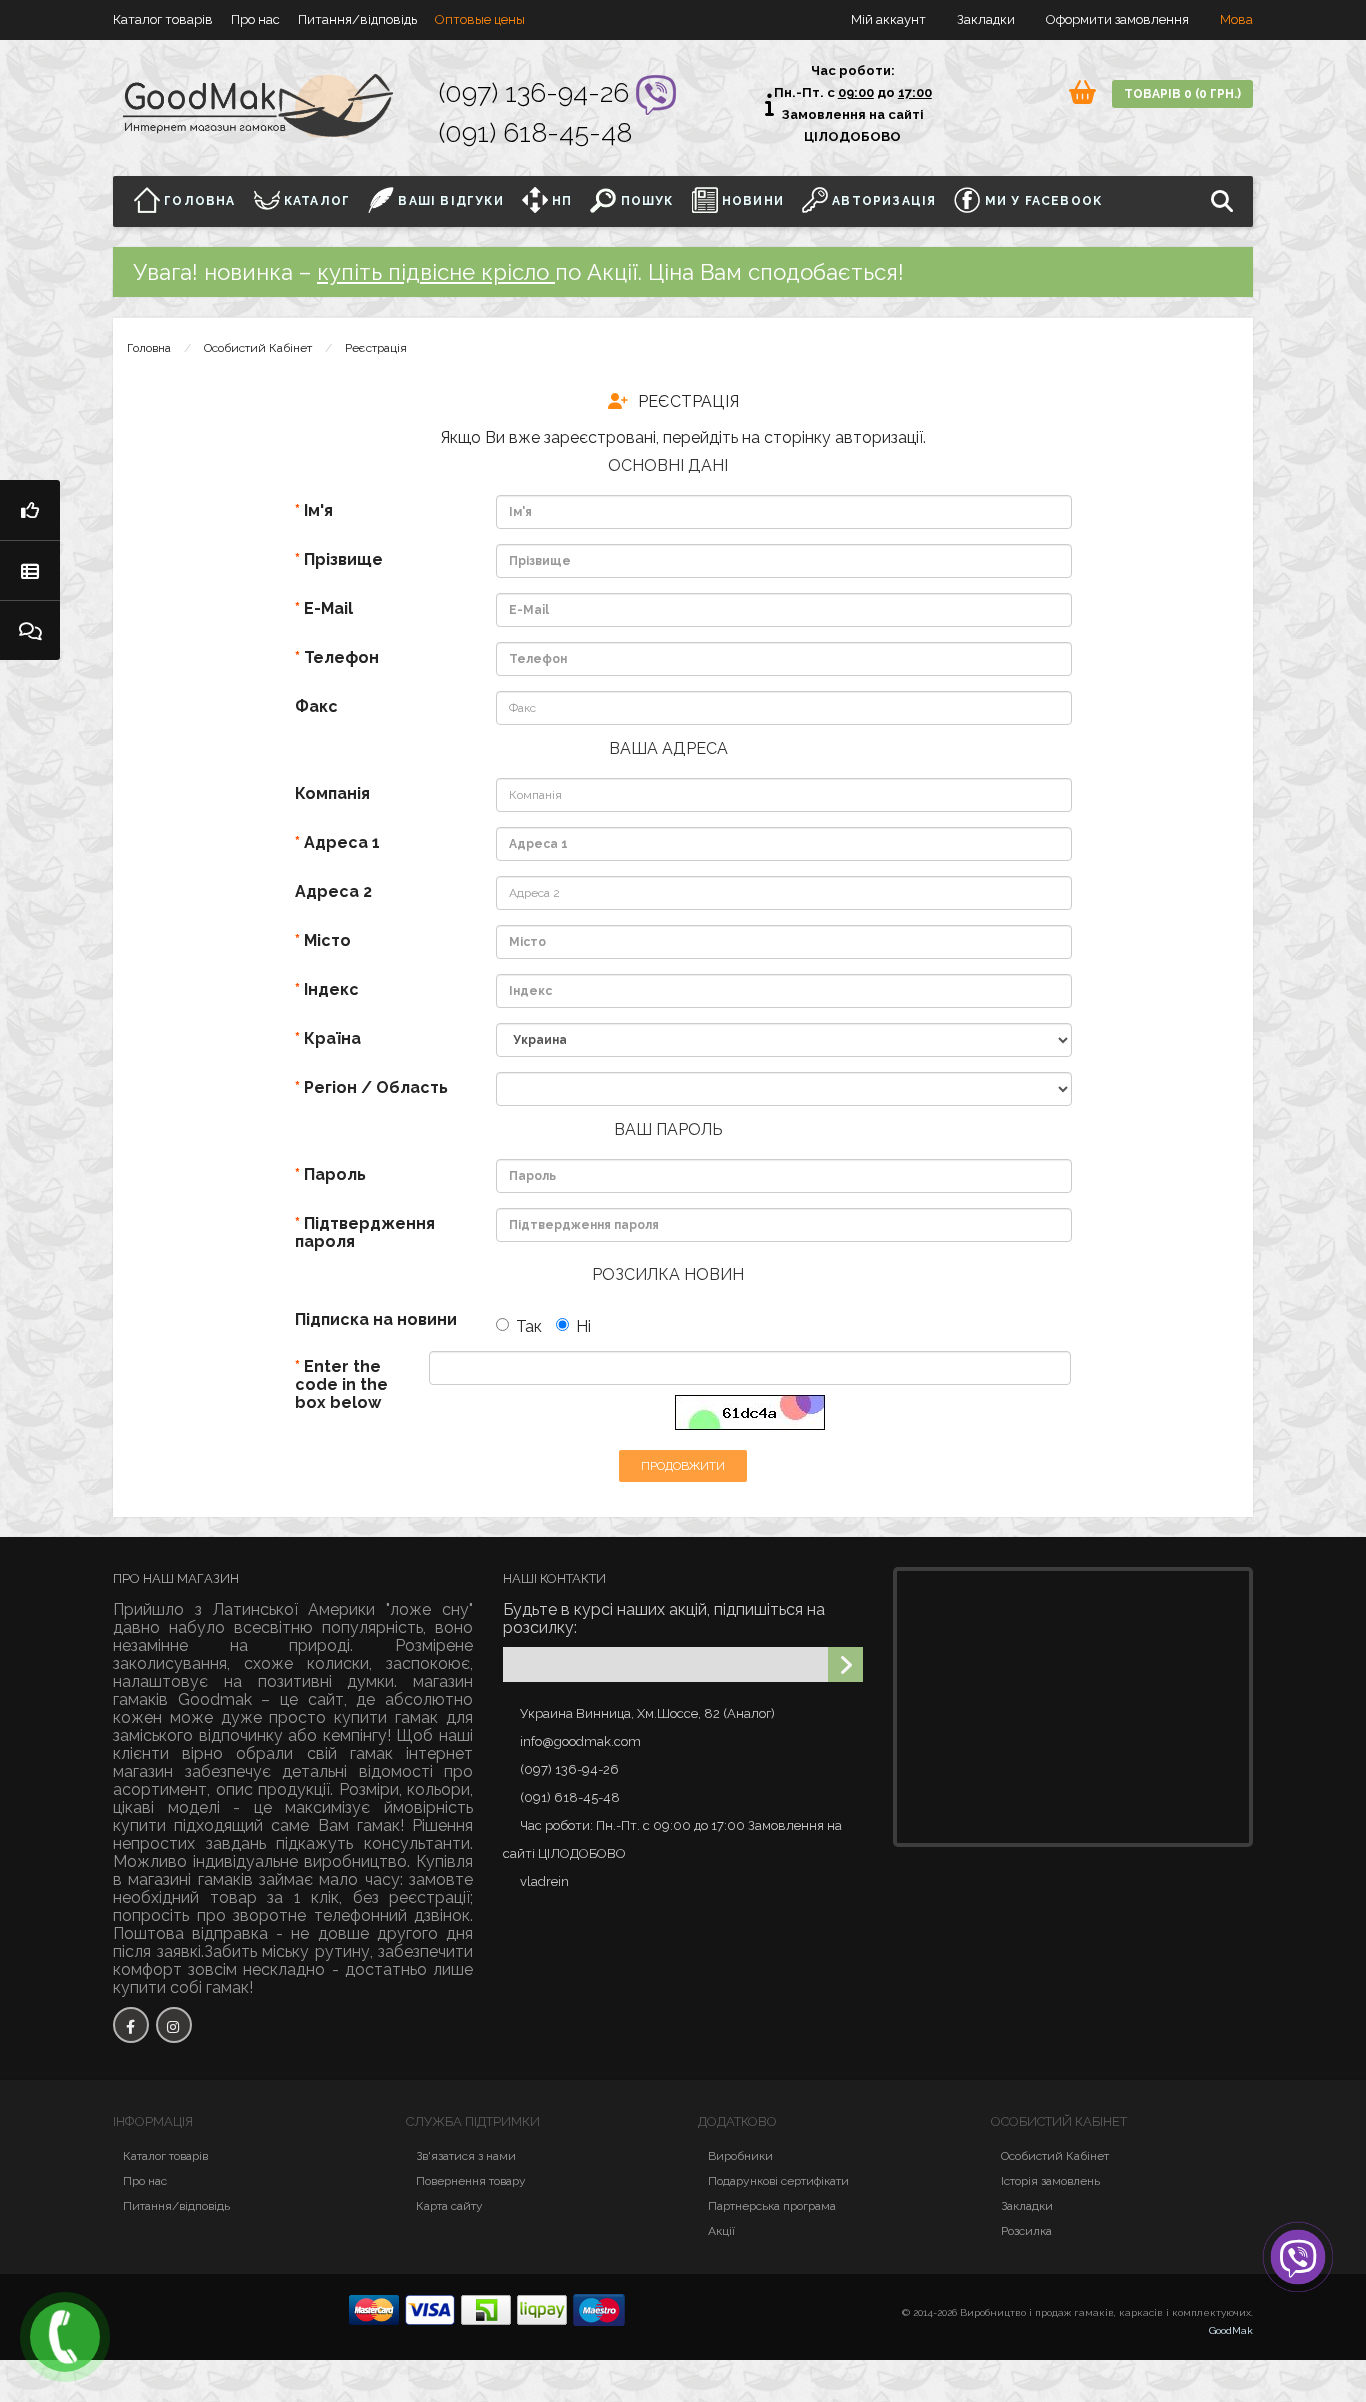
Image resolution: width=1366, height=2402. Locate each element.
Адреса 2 (333, 891)
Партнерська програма (772, 2206)
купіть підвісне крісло (436, 272)
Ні (583, 1326)
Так (529, 1326)
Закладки (1027, 2206)
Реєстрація (376, 348)
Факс (316, 706)
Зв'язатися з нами (466, 2156)
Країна (332, 1038)
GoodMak (1231, 2330)
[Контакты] (30, 630)
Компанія (332, 793)
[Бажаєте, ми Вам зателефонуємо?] (65, 2337)
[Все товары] (30, 570)
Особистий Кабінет (258, 348)
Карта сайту (449, 2206)
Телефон (341, 657)
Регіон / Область (376, 1087)
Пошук (644, 201)
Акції (721, 2231)
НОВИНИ (751, 201)
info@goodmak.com (580, 1741)
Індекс (331, 989)
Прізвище (343, 559)
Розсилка (1026, 2231)
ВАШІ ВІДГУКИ (449, 201)
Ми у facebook (1041, 201)
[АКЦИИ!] (30, 510)
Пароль (335, 1174)
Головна (198, 201)
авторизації (879, 437)
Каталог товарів (163, 19)
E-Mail (328, 608)
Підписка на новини (376, 1319)
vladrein (544, 1881)
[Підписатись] (845, 1664)
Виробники (740, 2156)
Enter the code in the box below (341, 1384)
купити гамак (386, 1717)
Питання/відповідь (357, 19)
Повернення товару (471, 2181)
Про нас (255, 19)
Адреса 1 (342, 842)
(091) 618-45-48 (535, 132)
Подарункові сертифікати (778, 2181)
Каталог (315, 201)
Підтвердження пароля (365, 1232)
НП (560, 201)
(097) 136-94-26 (537, 92)
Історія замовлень (1050, 2181)
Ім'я (318, 510)
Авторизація (882, 201)
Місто (327, 940)
